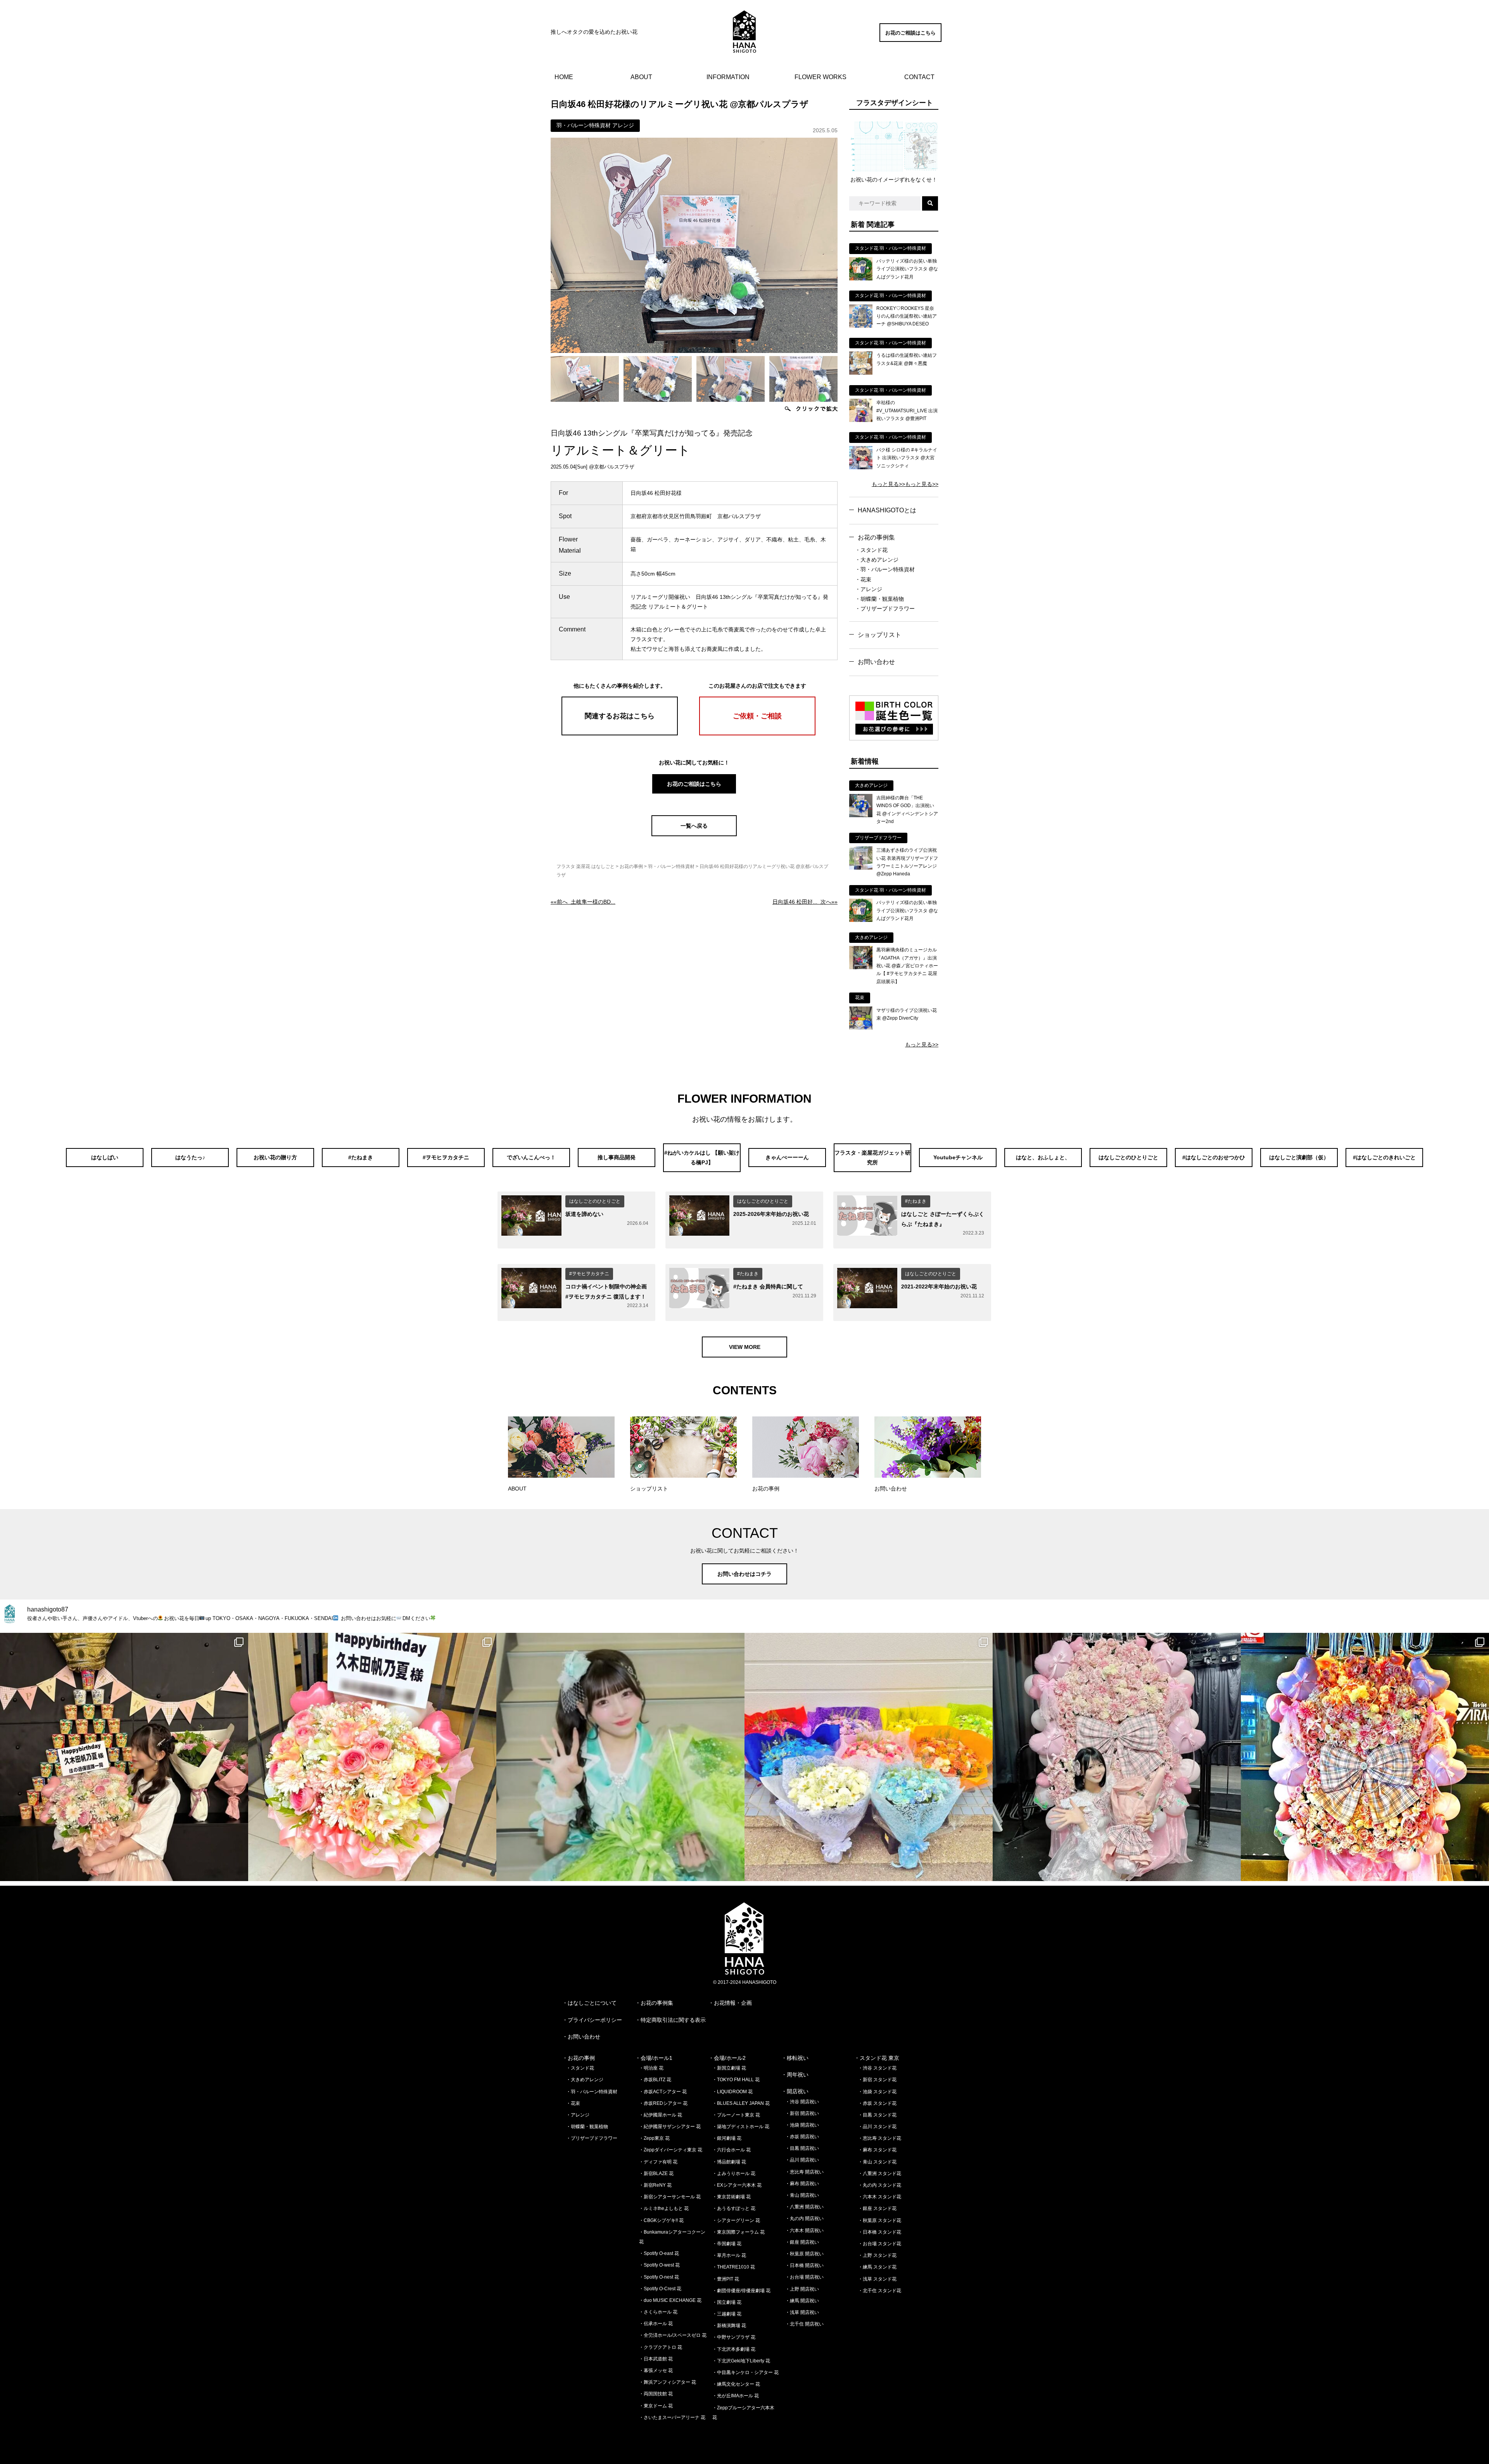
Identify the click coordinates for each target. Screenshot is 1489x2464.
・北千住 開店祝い (804, 2324)
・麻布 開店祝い (802, 2184)
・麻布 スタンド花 (877, 2150)
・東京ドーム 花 (656, 2406)
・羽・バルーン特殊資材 (885, 569)
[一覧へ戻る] (694, 834)
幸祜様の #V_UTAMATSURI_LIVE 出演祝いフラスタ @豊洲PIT (907, 411)
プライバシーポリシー (595, 2020)
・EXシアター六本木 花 (737, 2185)
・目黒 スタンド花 (877, 2115)
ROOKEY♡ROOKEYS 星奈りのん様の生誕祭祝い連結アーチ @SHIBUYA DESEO (907, 316)
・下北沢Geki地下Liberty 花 (741, 2361)
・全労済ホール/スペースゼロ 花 (673, 2335)
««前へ (583, 902)
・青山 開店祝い (802, 2195)
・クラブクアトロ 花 (661, 2347)
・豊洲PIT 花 (726, 2279)
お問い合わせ (876, 662)
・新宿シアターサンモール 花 (670, 2197)
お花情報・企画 (733, 2003)
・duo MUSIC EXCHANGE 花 (670, 2300)
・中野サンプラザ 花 (734, 2337)
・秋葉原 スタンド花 (880, 2220)
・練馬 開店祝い (802, 2301)
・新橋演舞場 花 (729, 2326)
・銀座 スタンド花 (877, 2208)
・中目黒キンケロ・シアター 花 (745, 2372)
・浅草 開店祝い (802, 2312)
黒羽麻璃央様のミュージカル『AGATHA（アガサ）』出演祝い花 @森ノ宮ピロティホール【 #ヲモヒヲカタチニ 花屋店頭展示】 (907, 966)
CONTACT (919, 77)
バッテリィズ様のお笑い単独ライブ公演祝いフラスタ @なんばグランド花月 (907, 269)
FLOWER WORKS (821, 77)
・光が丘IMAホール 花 (736, 2396)
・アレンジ (869, 589)
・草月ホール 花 (729, 2255)
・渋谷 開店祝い (802, 2102)
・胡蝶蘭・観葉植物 (879, 599)
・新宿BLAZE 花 (656, 2174)
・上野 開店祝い (802, 2289)
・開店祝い (795, 2091)
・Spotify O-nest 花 (659, 2277)
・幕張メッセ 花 (656, 2371)
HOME (564, 77)
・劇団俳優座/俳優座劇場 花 (741, 2291)
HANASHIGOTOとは (887, 510)
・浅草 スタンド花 (877, 2279)
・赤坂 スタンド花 (877, 2103)
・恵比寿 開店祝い (804, 2172)
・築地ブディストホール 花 (741, 2127)
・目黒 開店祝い (802, 2148)
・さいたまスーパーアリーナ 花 (672, 2417)
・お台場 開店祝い (804, 2277)
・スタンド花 (871, 550)
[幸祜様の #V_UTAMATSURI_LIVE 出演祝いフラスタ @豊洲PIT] (861, 420)
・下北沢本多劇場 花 (734, 2349)
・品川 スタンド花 (877, 2127)
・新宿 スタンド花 (877, 2080)
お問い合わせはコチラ (744, 1574)
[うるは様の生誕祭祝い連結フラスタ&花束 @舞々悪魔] (861, 373)
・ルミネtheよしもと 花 (664, 2208)
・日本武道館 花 (656, 2359)
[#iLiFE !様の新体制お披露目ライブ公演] (869, 1757)
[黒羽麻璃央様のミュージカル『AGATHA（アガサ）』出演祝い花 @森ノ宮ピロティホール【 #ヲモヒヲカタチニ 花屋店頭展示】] (861, 967)
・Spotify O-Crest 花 (660, 2289)
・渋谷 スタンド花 (877, 2068)
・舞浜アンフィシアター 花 (668, 2382)
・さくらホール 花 (658, 2312)
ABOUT (641, 77)
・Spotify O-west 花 (659, 2265)
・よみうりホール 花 (734, 2174)
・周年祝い (795, 2075)
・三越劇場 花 (727, 2314)
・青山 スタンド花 (877, 2162)
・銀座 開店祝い (802, 2242)
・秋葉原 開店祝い (804, 2254)
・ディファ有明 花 (658, 2162)
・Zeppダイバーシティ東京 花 (671, 2150)
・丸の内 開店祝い (804, 2218)
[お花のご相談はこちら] (910, 40)
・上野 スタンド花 (877, 2255)
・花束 (863, 579)
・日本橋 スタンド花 (880, 2232)
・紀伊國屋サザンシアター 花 (670, 2127)
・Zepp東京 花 (654, 2138)
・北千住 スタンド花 (880, 2291)
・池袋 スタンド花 (877, 2092)
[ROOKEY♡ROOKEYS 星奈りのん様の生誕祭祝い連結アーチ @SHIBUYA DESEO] (861, 326)
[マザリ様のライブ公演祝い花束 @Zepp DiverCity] (861, 1028)
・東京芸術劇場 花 (732, 2197)
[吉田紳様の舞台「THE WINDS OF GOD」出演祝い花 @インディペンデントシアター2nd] (861, 815)
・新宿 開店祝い (802, 2113)
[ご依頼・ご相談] (757, 733)
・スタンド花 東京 (877, 2058)
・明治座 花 (651, 2068)
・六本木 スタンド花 (880, 2197)
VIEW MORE (745, 1347)
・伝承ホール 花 (656, 2324)
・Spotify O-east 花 (659, 2253)
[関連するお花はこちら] (620, 733)
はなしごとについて (592, 2003)
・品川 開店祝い (802, 2160)
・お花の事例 (579, 2058)
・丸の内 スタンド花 (880, 2185)
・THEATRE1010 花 (734, 2267)
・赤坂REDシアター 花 (663, 2103)
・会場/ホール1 (654, 2058)
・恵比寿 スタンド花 (880, 2138)
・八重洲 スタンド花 (880, 2174)
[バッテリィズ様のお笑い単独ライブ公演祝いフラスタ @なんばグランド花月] (861, 278)
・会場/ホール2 (727, 2058)
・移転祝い (795, 2058)
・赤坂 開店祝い (802, 2137)
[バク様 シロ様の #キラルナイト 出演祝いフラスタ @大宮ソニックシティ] (861, 467)
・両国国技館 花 (656, 2394)
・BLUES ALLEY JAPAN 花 (741, 2103)
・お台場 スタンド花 (880, 2244)
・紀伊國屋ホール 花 (661, 2115)
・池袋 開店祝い (802, 2125)
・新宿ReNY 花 (655, 2185)
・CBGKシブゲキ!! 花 (661, 2220)
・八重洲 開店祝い (804, 2207)
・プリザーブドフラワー (885, 609)
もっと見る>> (888, 484)
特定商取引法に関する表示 (673, 2020)
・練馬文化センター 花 (736, 2384)
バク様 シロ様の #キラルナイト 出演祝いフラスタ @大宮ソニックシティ (907, 458)
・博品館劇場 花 (729, 2162)
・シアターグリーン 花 (736, 2220)
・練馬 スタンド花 (877, 2267)
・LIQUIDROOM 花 (732, 2092)
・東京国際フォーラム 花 (738, 2232)
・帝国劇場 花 (727, 2244)
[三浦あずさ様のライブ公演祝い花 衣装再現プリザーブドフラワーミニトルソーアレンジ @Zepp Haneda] (861, 868)
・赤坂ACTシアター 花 (663, 2092)
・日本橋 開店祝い (804, 2265)
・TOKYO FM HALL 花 (736, 2080)
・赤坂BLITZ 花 (655, 2080)
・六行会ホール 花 (732, 2150)
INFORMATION (728, 77)
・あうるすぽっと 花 (734, 2208)
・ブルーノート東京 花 (736, 2115)
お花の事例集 (876, 537)
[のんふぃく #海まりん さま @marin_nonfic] (620, 1757)
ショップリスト (879, 635)
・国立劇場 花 (727, 2302)
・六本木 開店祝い (804, 2231)
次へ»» (805, 902)
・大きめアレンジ (877, 560)
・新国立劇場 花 (729, 2068)
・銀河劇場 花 (727, 2138)
